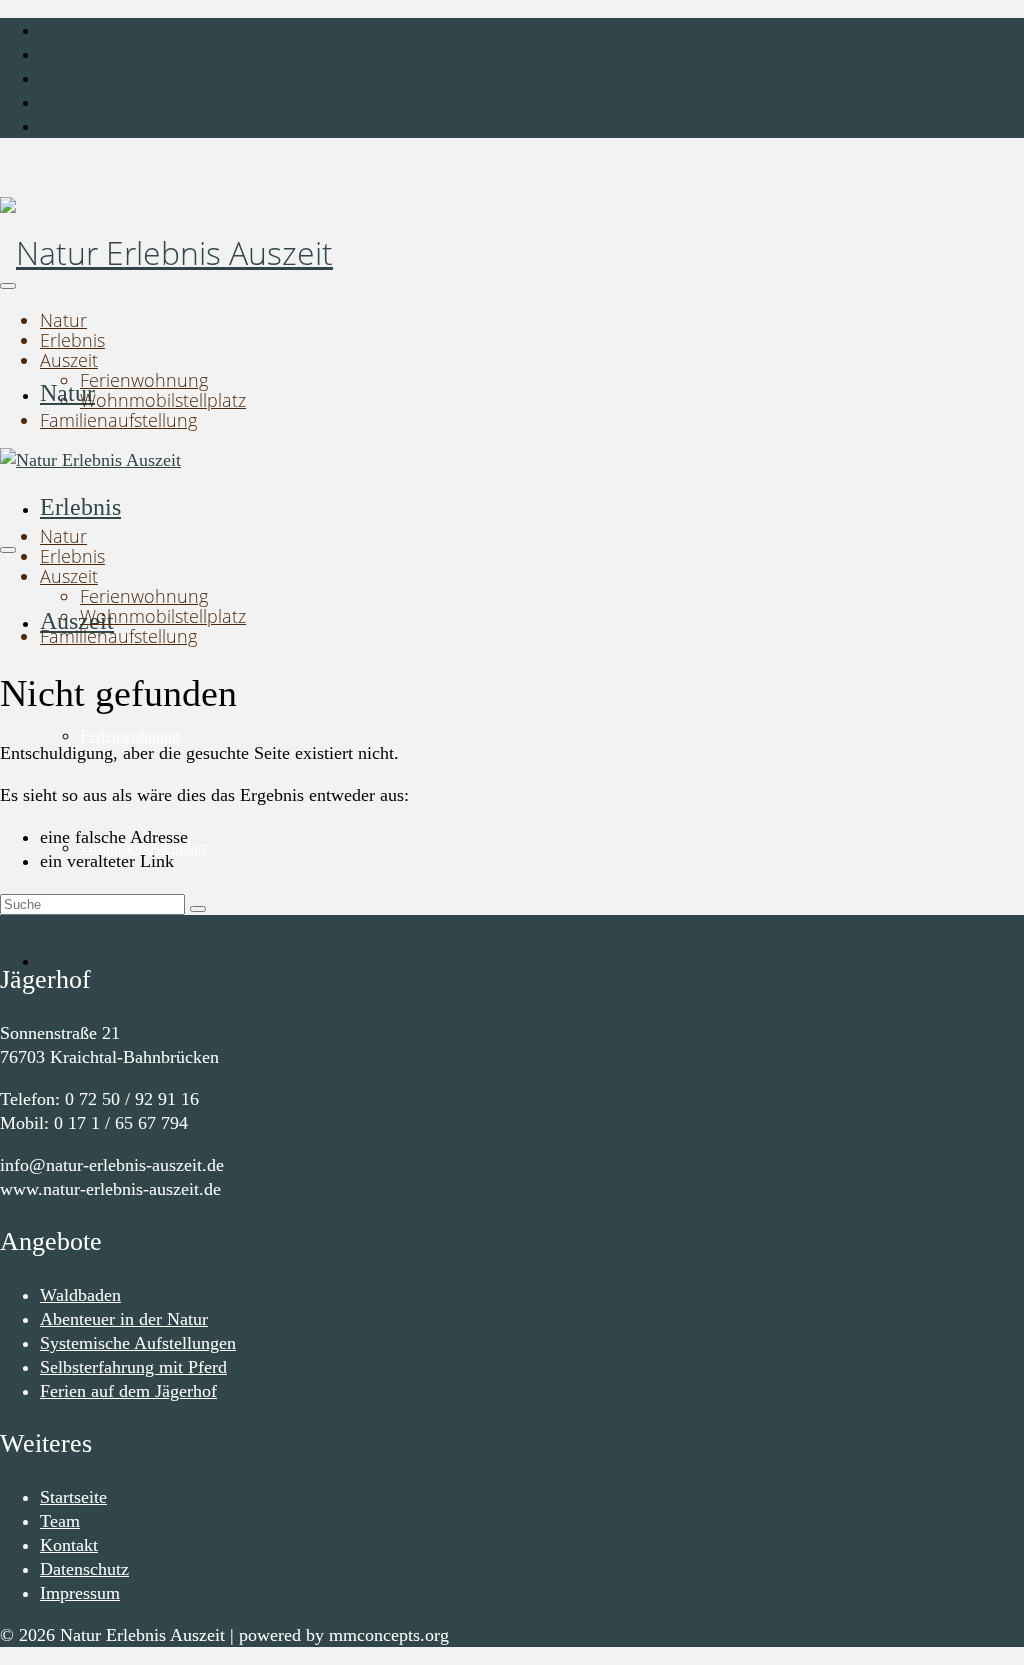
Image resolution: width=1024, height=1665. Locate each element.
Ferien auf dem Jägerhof (128, 1391)
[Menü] (8, 286)
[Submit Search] (198, 909)
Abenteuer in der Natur (124, 1319)
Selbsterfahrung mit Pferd (133, 1367)
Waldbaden (80, 1295)
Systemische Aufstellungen (138, 1343)
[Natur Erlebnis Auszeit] (512, 253)
